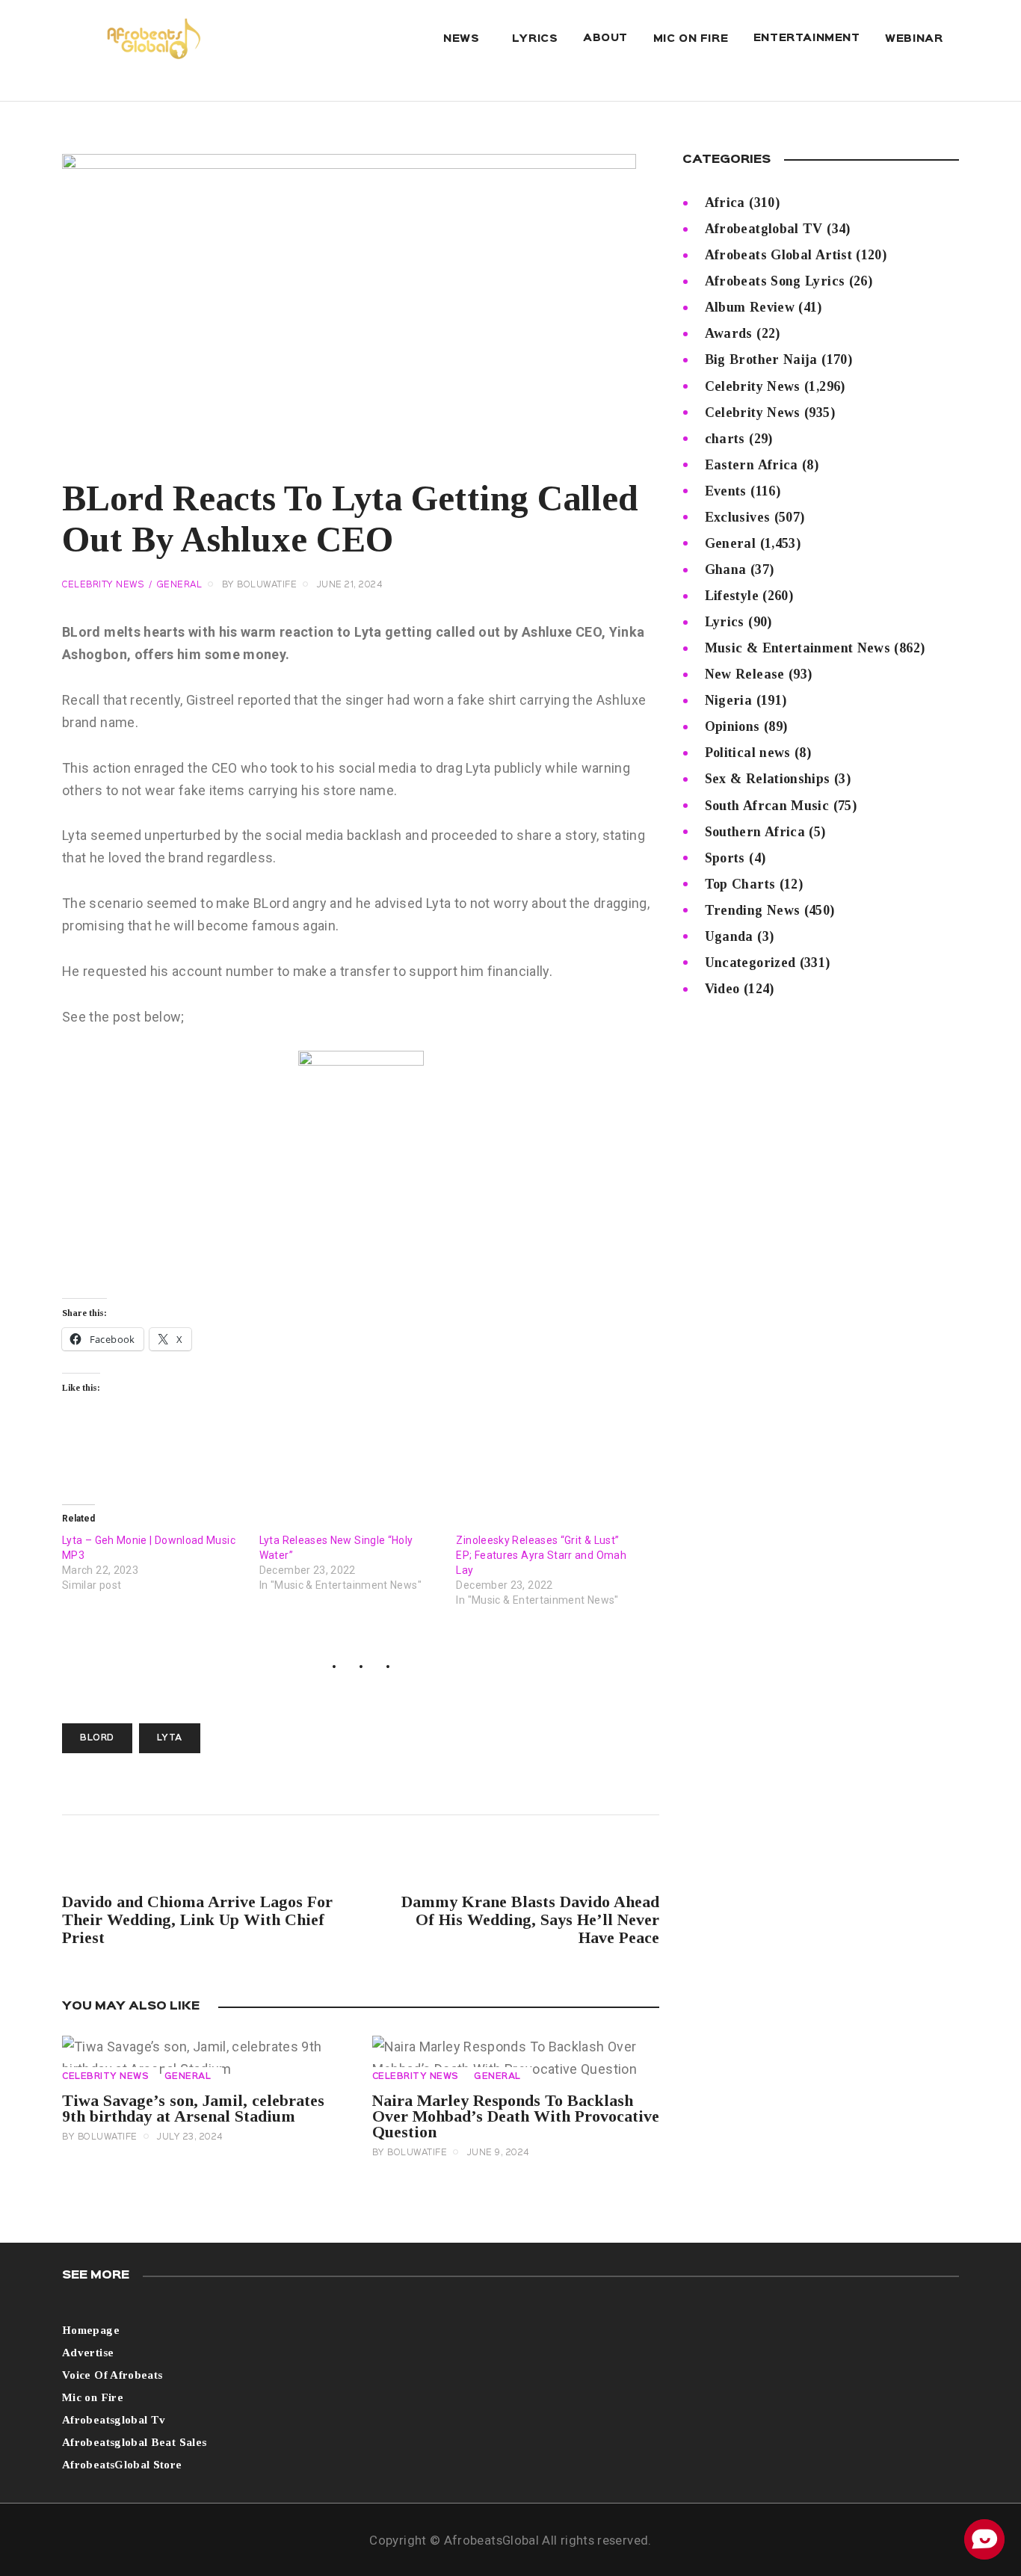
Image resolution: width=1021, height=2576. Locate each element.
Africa (725, 203)
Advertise (88, 2353)
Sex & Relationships (768, 779)
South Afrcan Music (767, 806)
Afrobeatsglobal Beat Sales (134, 2442)
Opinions (732, 726)
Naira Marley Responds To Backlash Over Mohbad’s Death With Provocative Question (516, 2116)
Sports (725, 858)
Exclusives (738, 517)
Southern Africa (755, 832)
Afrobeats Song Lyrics (775, 281)
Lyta (170, 1738)
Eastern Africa (752, 465)
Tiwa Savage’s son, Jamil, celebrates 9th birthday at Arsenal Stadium (193, 2108)
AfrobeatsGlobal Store (122, 2465)
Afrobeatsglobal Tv (114, 2420)
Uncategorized (750, 963)
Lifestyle (732, 596)
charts (725, 439)
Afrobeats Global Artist (778, 255)
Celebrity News (103, 585)
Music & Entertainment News (798, 648)
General (180, 585)
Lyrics (725, 622)
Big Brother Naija (761, 359)
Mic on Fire (93, 2397)
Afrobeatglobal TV (764, 229)
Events (726, 491)
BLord (97, 1738)
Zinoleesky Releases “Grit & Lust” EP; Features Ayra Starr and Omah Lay (541, 1555)
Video (722, 989)
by (260, 585)
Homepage (91, 2330)
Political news (748, 753)
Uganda (729, 936)
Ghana (726, 569)
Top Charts (740, 884)
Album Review (750, 307)
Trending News (753, 910)
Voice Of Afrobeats (112, 2375)
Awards (729, 333)
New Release (745, 674)
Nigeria (729, 700)
